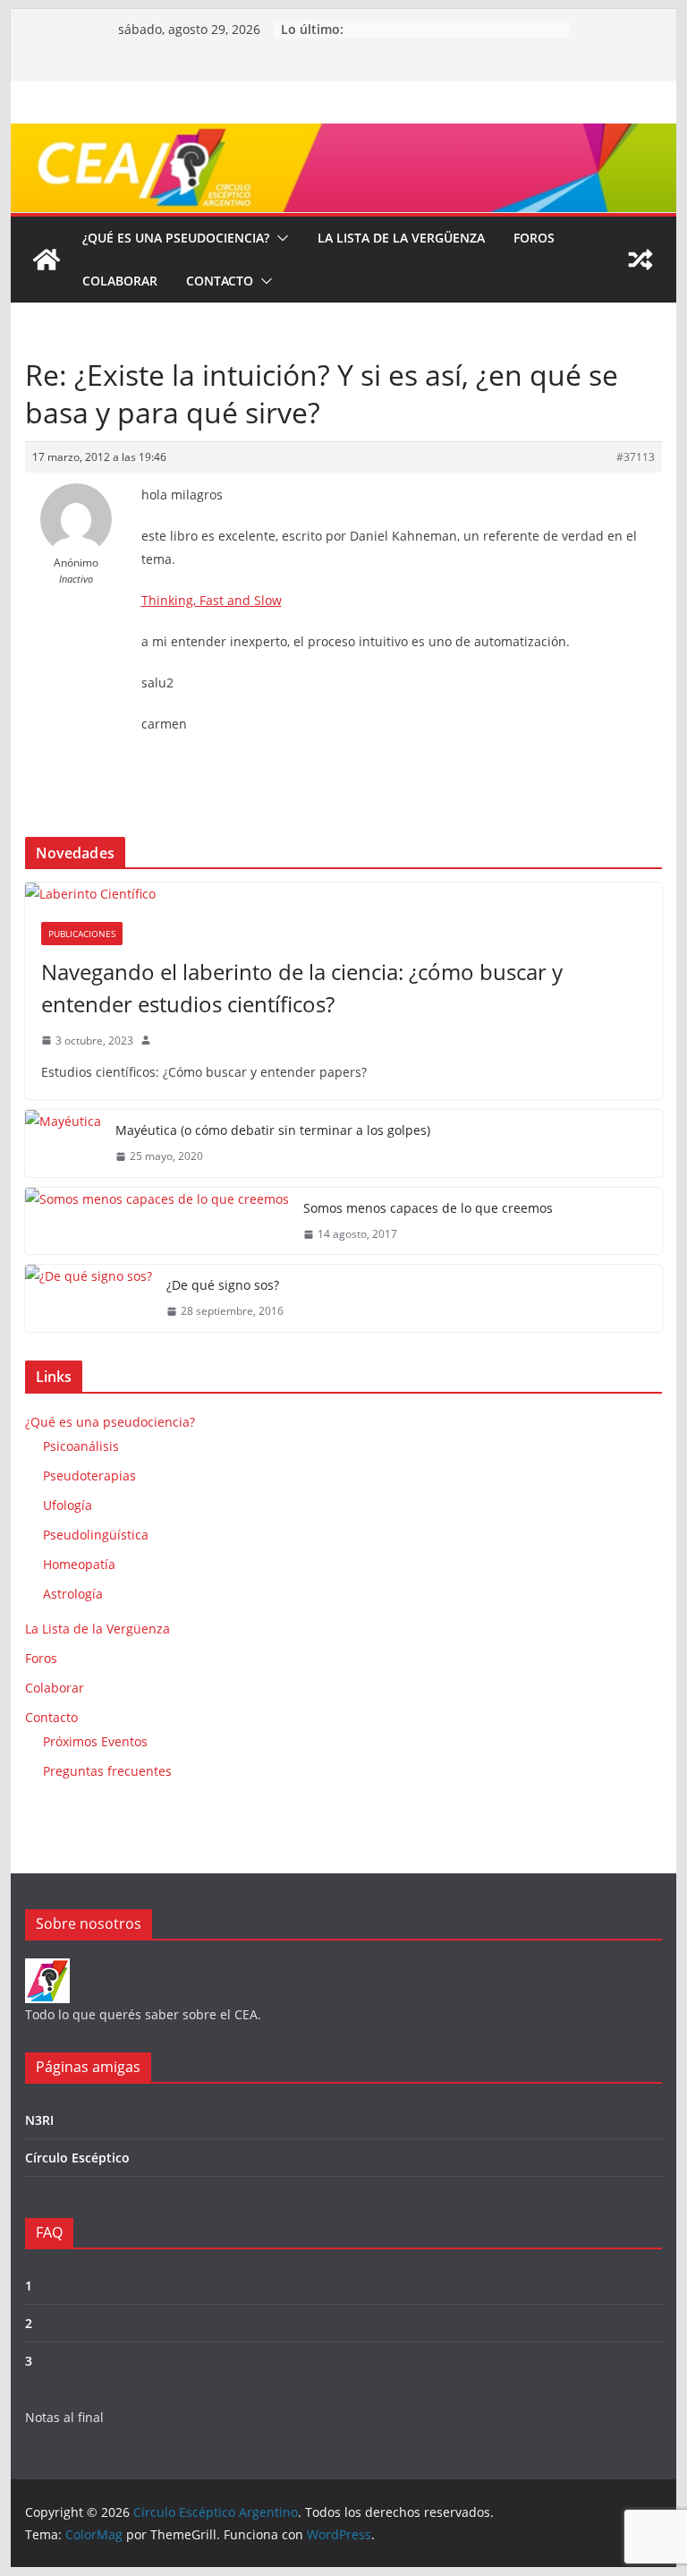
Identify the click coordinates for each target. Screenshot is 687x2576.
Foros (534, 238)
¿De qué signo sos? (223, 1285)
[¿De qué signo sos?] (89, 1298)
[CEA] (47, 1970)
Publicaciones (82, 934)
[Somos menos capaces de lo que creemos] (157, 1221)
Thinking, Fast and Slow (212, 600)
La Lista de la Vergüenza (401, 238)
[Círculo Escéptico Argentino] (47, 260)
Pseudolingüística (96, 1535)
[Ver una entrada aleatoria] (640, 260)
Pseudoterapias (89, 1476)
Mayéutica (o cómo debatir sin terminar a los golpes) (273, 1130)
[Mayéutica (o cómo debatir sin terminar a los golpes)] (63, 1143)
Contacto (220, 281)
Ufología (68, 1505)
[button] (279, 238)
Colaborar (120, 281)
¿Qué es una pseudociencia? (176, 238)
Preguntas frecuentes (107, 1771)
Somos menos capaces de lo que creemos (428, 1208)
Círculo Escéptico (77, 2158)
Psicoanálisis (81, 1446)
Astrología (73, 1594)
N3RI (39, 2120)
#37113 (636, 457)
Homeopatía (79, 1564)
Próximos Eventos (95, 1741)
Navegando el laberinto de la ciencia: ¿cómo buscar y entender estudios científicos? (302, 988)
